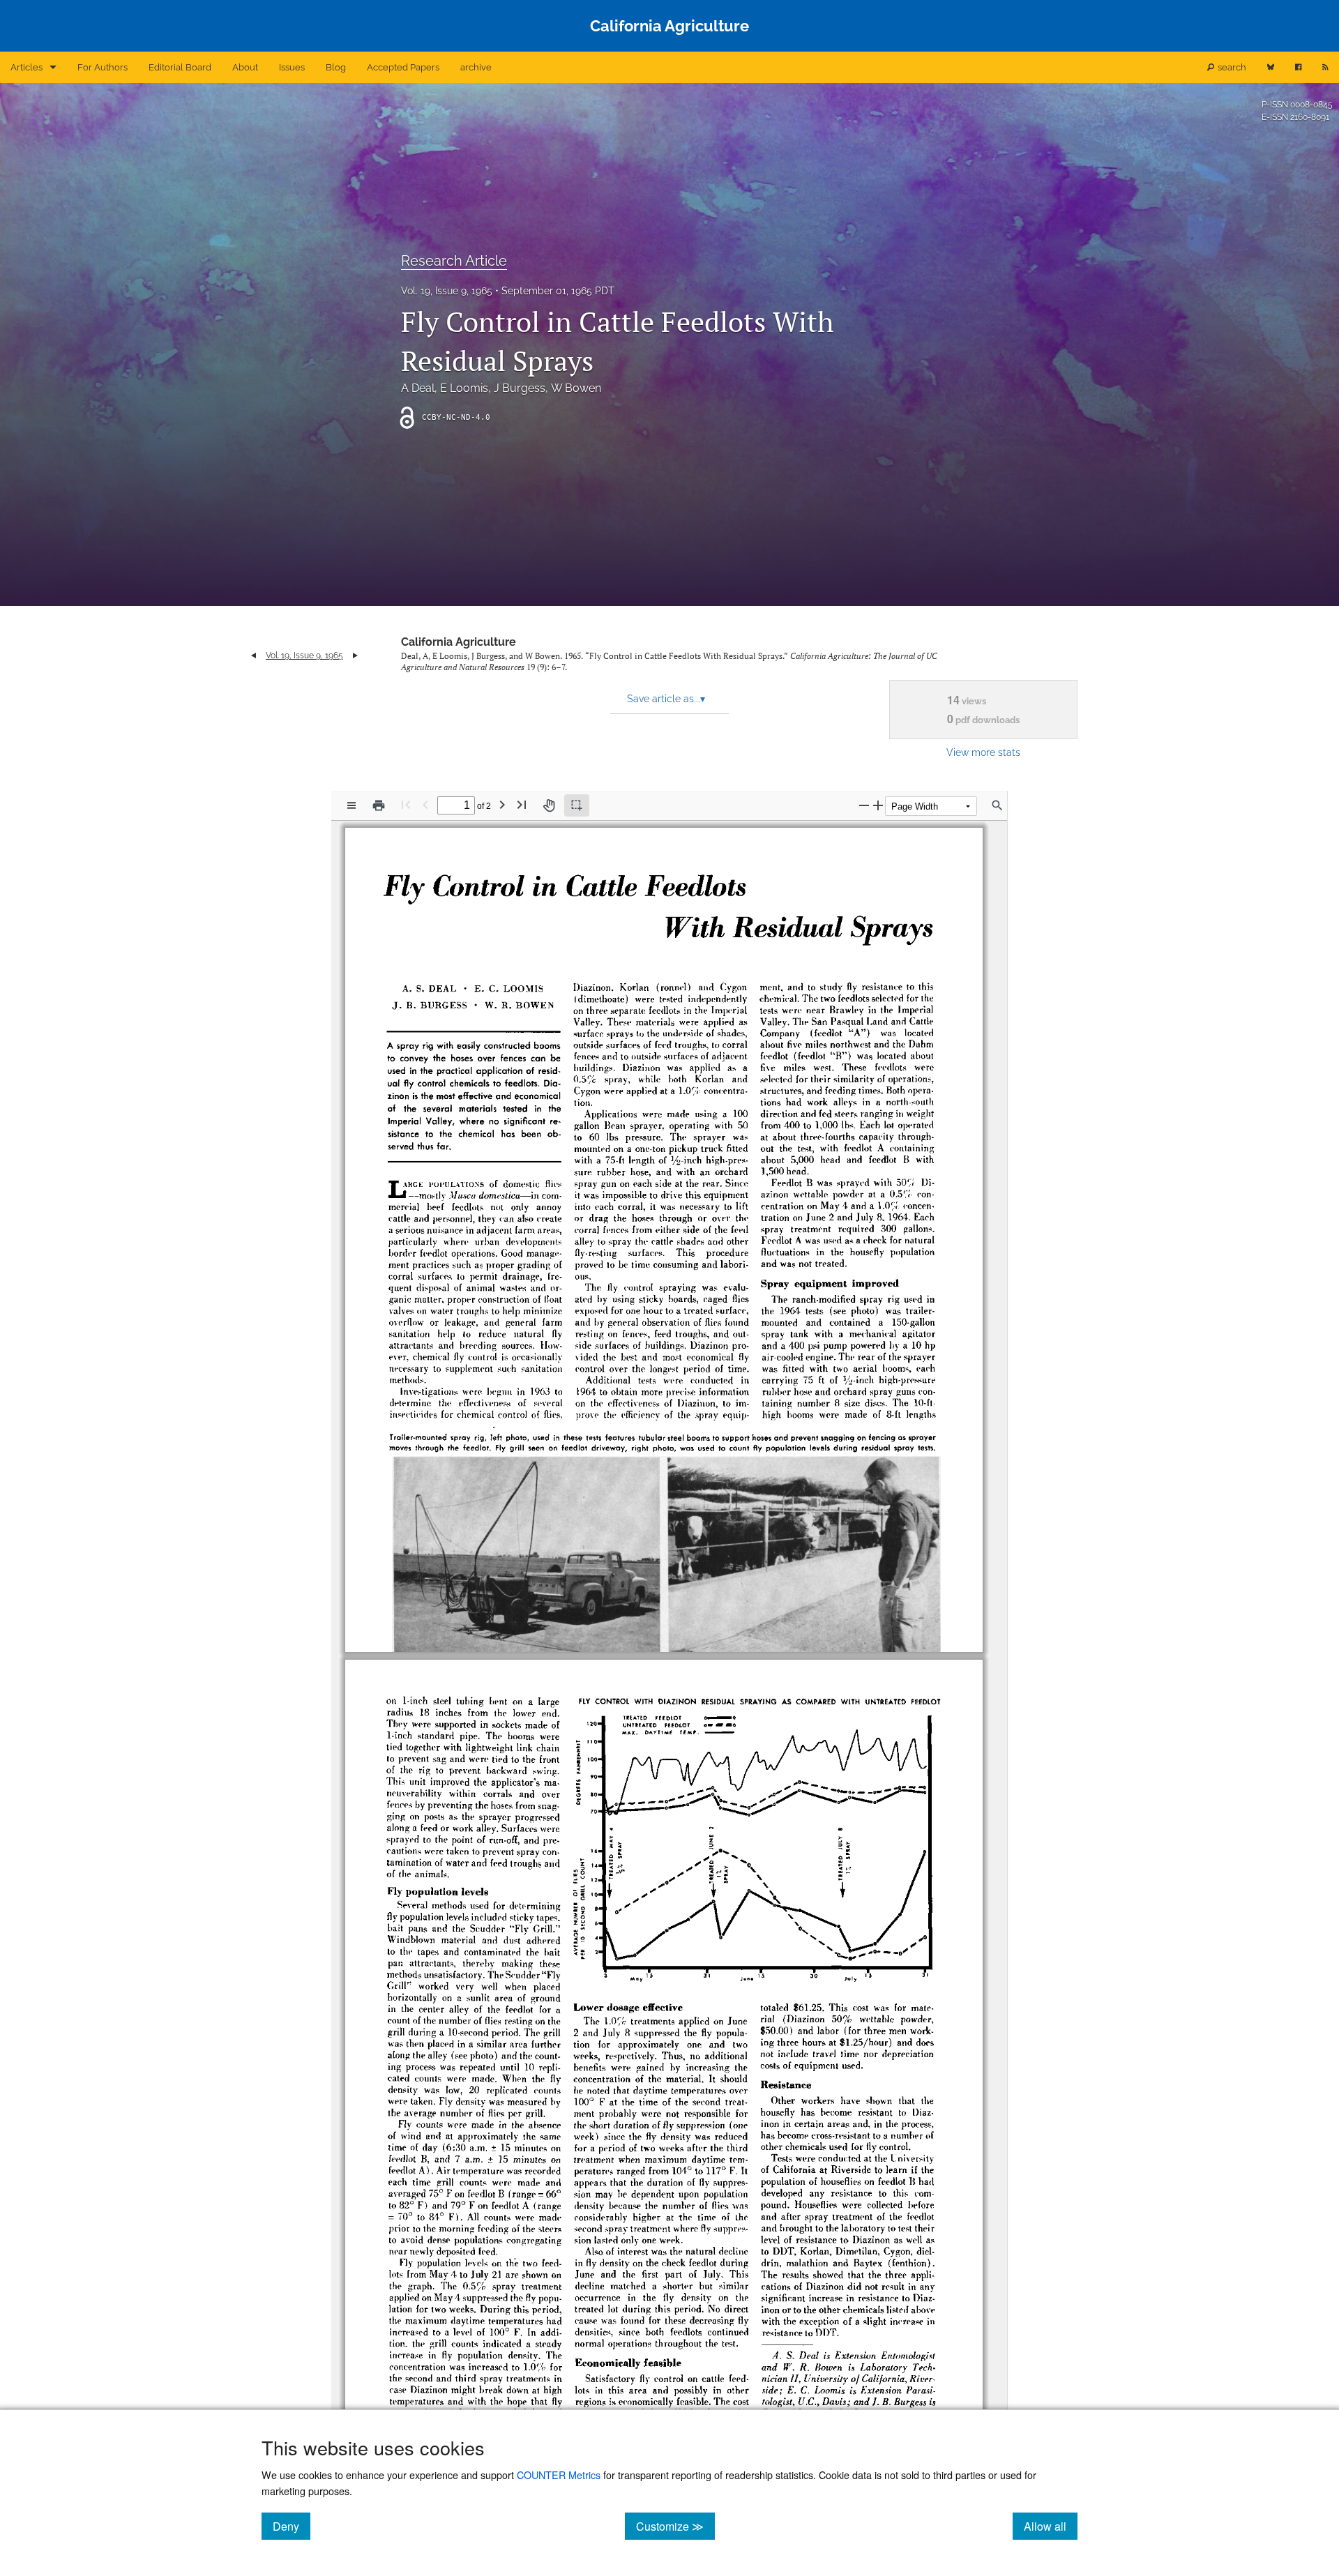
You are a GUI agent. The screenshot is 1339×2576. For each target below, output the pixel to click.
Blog (336, 67)
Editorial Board (180, 67)
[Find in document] (997, 805)
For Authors (103, 67)
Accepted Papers (403, 67)
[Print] (379, 805)
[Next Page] (502, 804)
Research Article (454, 261)
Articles (27, 67)
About (245, 67)
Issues (292, 67)
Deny (292, 2526)
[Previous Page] (425, 804)
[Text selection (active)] (577, 805)
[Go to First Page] (406, 804)
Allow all (1051, 2526)
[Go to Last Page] (522, 804)
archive (476, 67)
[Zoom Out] (864, 805)
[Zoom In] (878, 805)
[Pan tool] (549, 805)
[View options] (351, 805)
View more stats (983, 752)
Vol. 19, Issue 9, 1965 (447, 291)
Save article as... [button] (666, 699)
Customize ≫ (675, 2526)
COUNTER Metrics (559, 2475)
